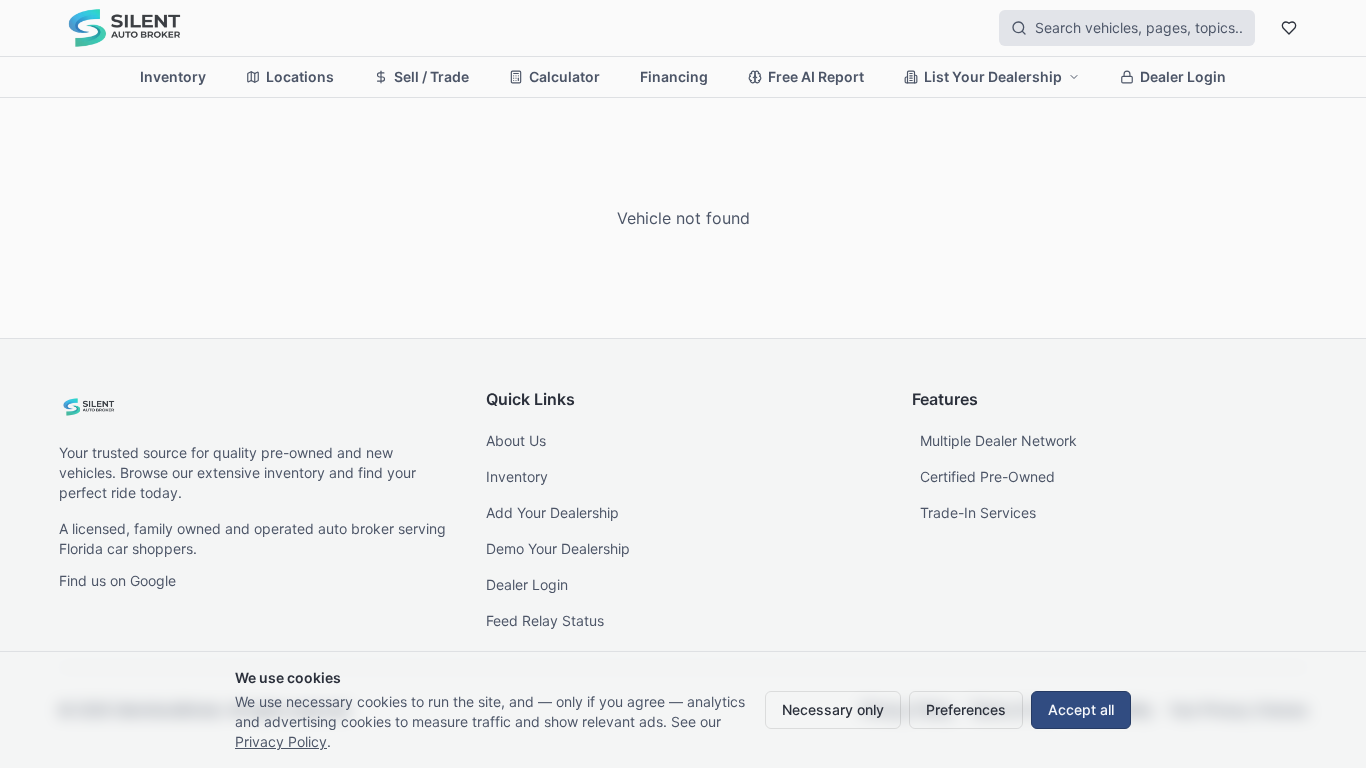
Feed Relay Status (545, 620)
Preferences (966, 709)
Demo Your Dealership (558, 548)
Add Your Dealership (552, 512)
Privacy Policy (281, 741)
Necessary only (833, 709)
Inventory (173, 76)
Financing (674, 76)
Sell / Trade (431, 76)
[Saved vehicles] (1289, 28)
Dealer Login (1183, 76)
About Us (516, 440)
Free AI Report (816, 76)
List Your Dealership (993, 76)
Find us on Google (117, 580)
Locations (300, 76)
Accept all (1081, 709)
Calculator (564, 76)
